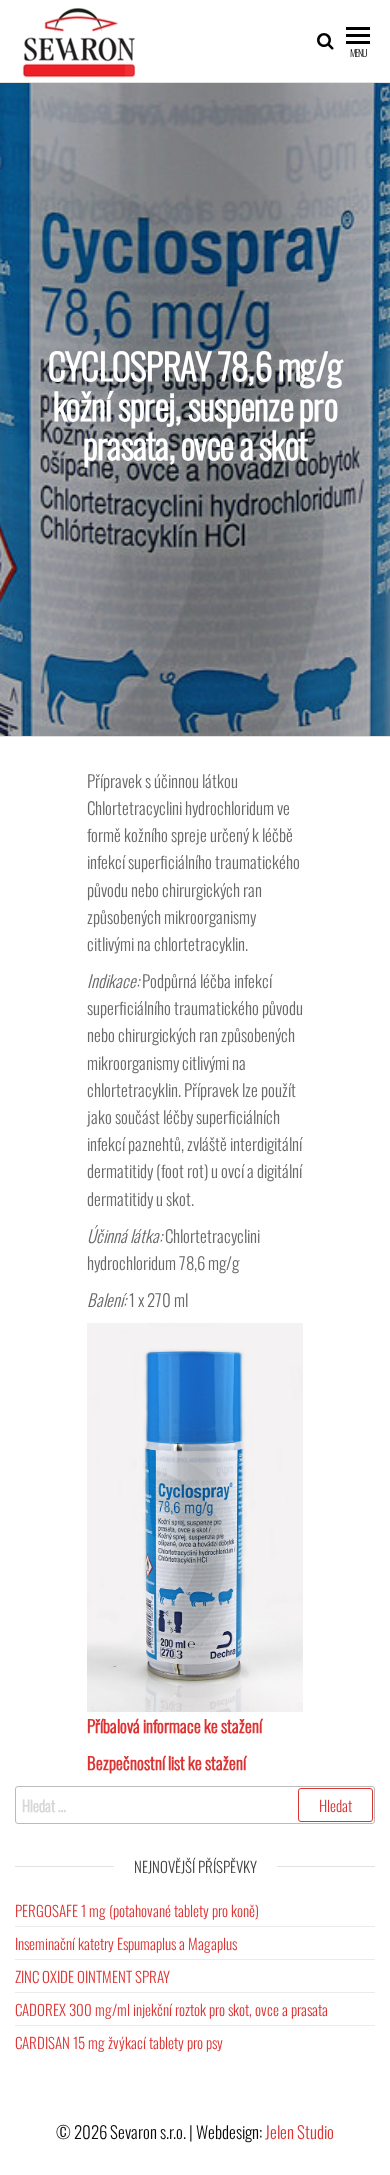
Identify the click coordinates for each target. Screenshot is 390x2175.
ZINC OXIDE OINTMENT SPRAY (92, 1976)
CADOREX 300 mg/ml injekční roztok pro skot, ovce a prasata (171, 2009)
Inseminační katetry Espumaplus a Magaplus (126, 1943)
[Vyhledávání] (195, 1805)
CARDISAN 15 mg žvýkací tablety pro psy (119, 2042)
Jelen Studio (299, 2131)
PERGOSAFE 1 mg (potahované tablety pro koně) (137, 1910)
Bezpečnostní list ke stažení (166, 1762)
